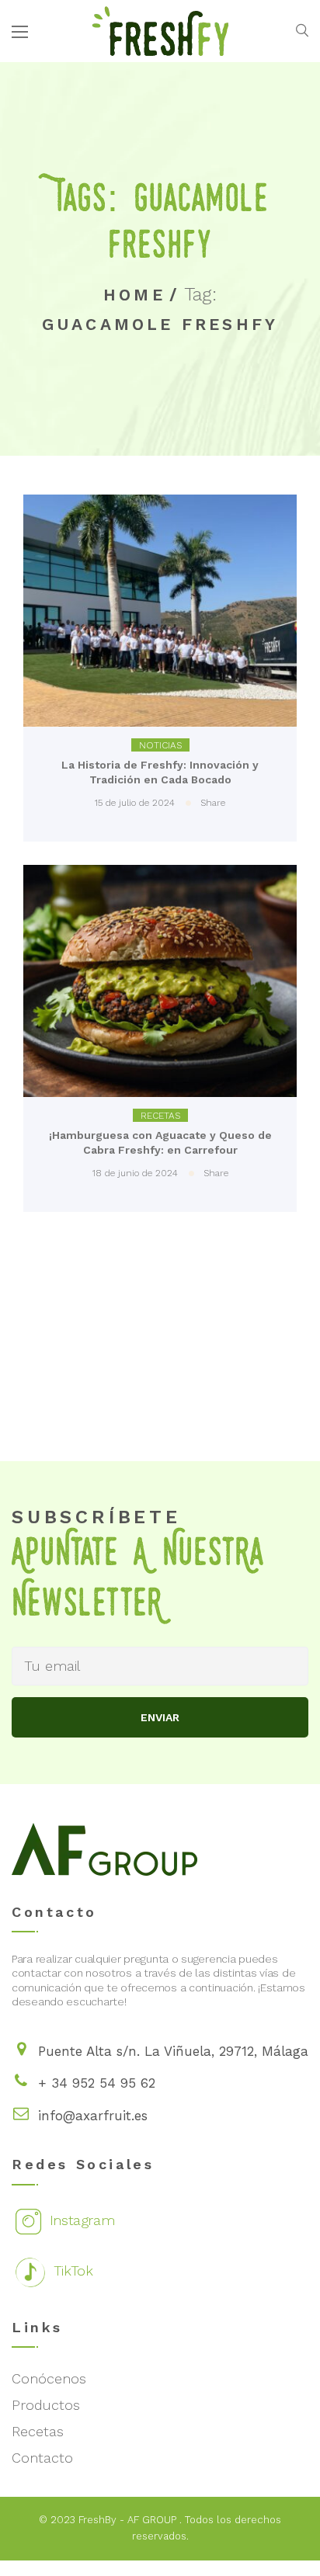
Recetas (160, 1116)
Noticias (160, 745)
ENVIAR (160, 1717)
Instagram (80, 2220)
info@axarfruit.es (93, 2116)
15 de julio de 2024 (135, 803)
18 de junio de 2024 (135, 1173)
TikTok (71, 2270)
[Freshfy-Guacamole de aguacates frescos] (160, 30)
